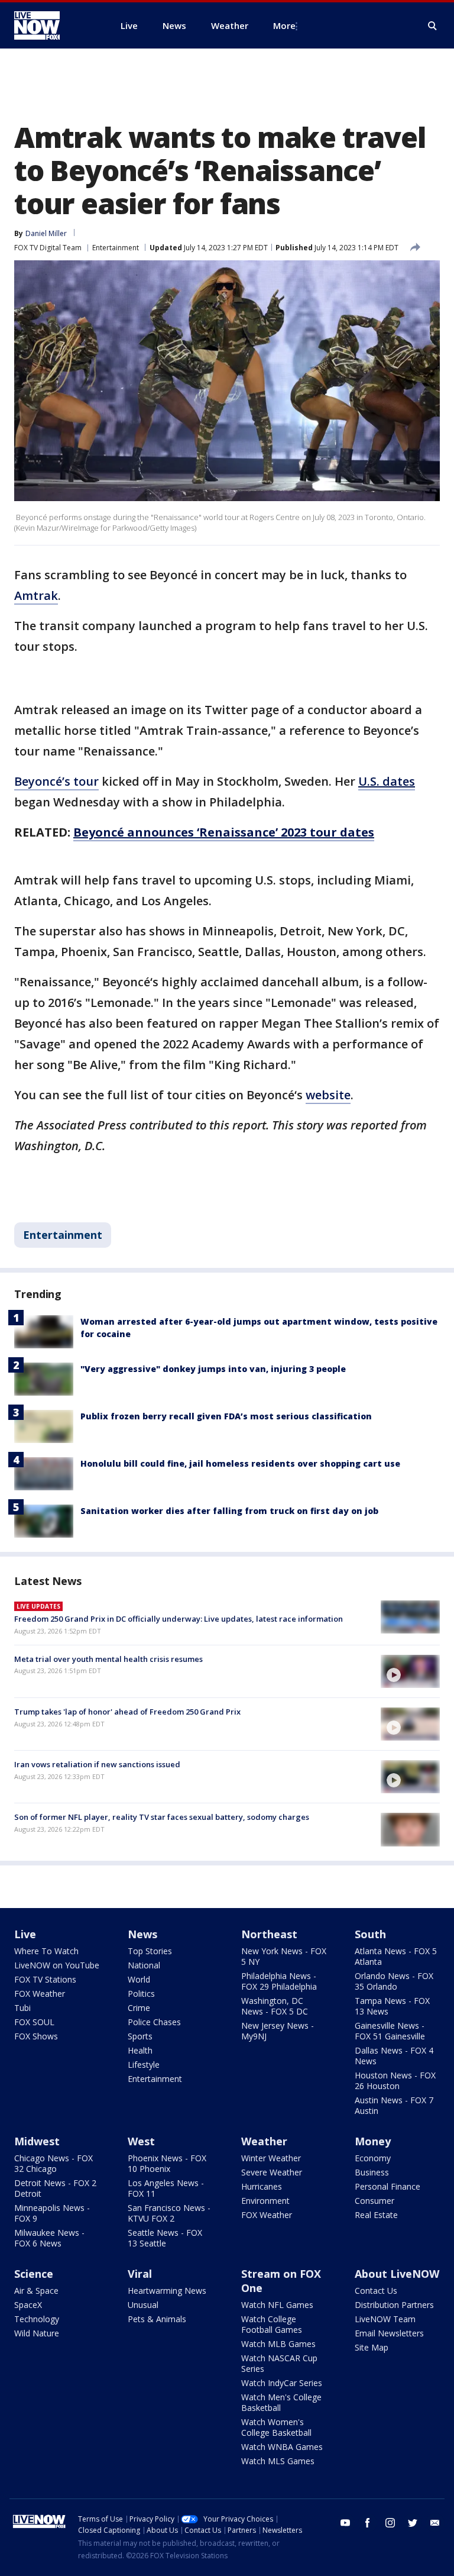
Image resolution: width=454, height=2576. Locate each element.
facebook (368, 2523)
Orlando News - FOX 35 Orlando (394, 1981)
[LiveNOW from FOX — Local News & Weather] (53, 25)
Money (373, 2141)
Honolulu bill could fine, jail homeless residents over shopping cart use (240, 1463)
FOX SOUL (34, 2022)
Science (34, 2274)
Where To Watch (46, 1951)
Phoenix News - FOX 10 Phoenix (167, 2163)
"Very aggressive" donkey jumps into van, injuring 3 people (213, 1369)
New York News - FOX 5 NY (284, 1956)
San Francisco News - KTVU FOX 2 (169, 2213)
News (142, 1934)
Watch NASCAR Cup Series (279, 2363)
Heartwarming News (167, 2291)
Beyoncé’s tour (56, 781)
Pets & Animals (157, 2319)
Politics (141, 1994)
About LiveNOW (397, 2274)
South (370, 1934)
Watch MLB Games (278, 2344)
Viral (140, 2274)
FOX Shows (36, 2036)
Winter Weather (271, 2158)
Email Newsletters (389, 2333)
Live (25, 1934)
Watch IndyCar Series (282, 2383)
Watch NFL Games (277, 2305)
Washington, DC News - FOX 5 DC (275, 2006)
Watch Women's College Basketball (276, 2427)
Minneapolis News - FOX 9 (52, 2213)
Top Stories (150, 1951)
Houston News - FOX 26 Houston (395, 2081)
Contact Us (376, 2291)
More (284, 25)
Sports (140, 2036)
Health (140, 2050)
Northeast (269, 1934)
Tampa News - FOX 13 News (392, 2006)
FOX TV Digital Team (48, 248)
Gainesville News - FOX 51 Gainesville (390, 2031)
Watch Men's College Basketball (281, 2402)
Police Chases (154, 2022)
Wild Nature (37, 2333)
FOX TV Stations (45, 1979)
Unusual (143, 2305)
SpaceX (28, 2305)
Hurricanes (262, 2186)
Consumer (374, 2201)
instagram (390, 2523)
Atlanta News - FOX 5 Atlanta (396, 1956)
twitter (413, 2523)
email (435, 2523)
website (328, 1095)
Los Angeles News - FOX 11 (166, 2188)
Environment (265, 2201)
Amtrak (36, 595)
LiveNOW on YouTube (57, 1965)
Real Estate (376, 2215)
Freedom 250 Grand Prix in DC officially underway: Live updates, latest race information (179, 1619)
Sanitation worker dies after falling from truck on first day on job (229, 1511)
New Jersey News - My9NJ (278, 2031)
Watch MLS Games (278, 2461)
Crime (139, 2008)
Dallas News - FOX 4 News (394, 2056)
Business (372, 2172)
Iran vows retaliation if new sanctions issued (97, 1764)
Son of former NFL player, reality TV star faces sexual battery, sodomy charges (162, 1817)
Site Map (372, 2347)
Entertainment (116, 248)
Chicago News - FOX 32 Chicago (53, 2163)
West (141, 2141)
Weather (264, 2141)
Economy (373, 2158)
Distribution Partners (394, 2305)
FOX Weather (40, 1994)
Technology (37, 2319)
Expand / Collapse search (433, 26)
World (139, 1979)
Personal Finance (387, 2186)
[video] (410, 1671)
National (144, 1965)
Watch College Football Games (272, 2324)
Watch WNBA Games (282, 2447)
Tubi (22, 2008)
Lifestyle (144, 2065)
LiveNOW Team (385, 2319)
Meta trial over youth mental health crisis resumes (108, 1659)
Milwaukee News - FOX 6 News (49, 2238)
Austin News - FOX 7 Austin (394, 2105)
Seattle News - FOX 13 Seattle (165, 2238)
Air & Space (36, 2291)
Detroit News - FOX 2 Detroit (55, 2188)
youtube (345, 2523)
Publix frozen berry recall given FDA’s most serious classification (226, 1416)
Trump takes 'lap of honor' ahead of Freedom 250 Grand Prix (127, 1712)
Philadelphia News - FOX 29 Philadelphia (279, 1981)
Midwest (37, 2141)
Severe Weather (272, 2172)
